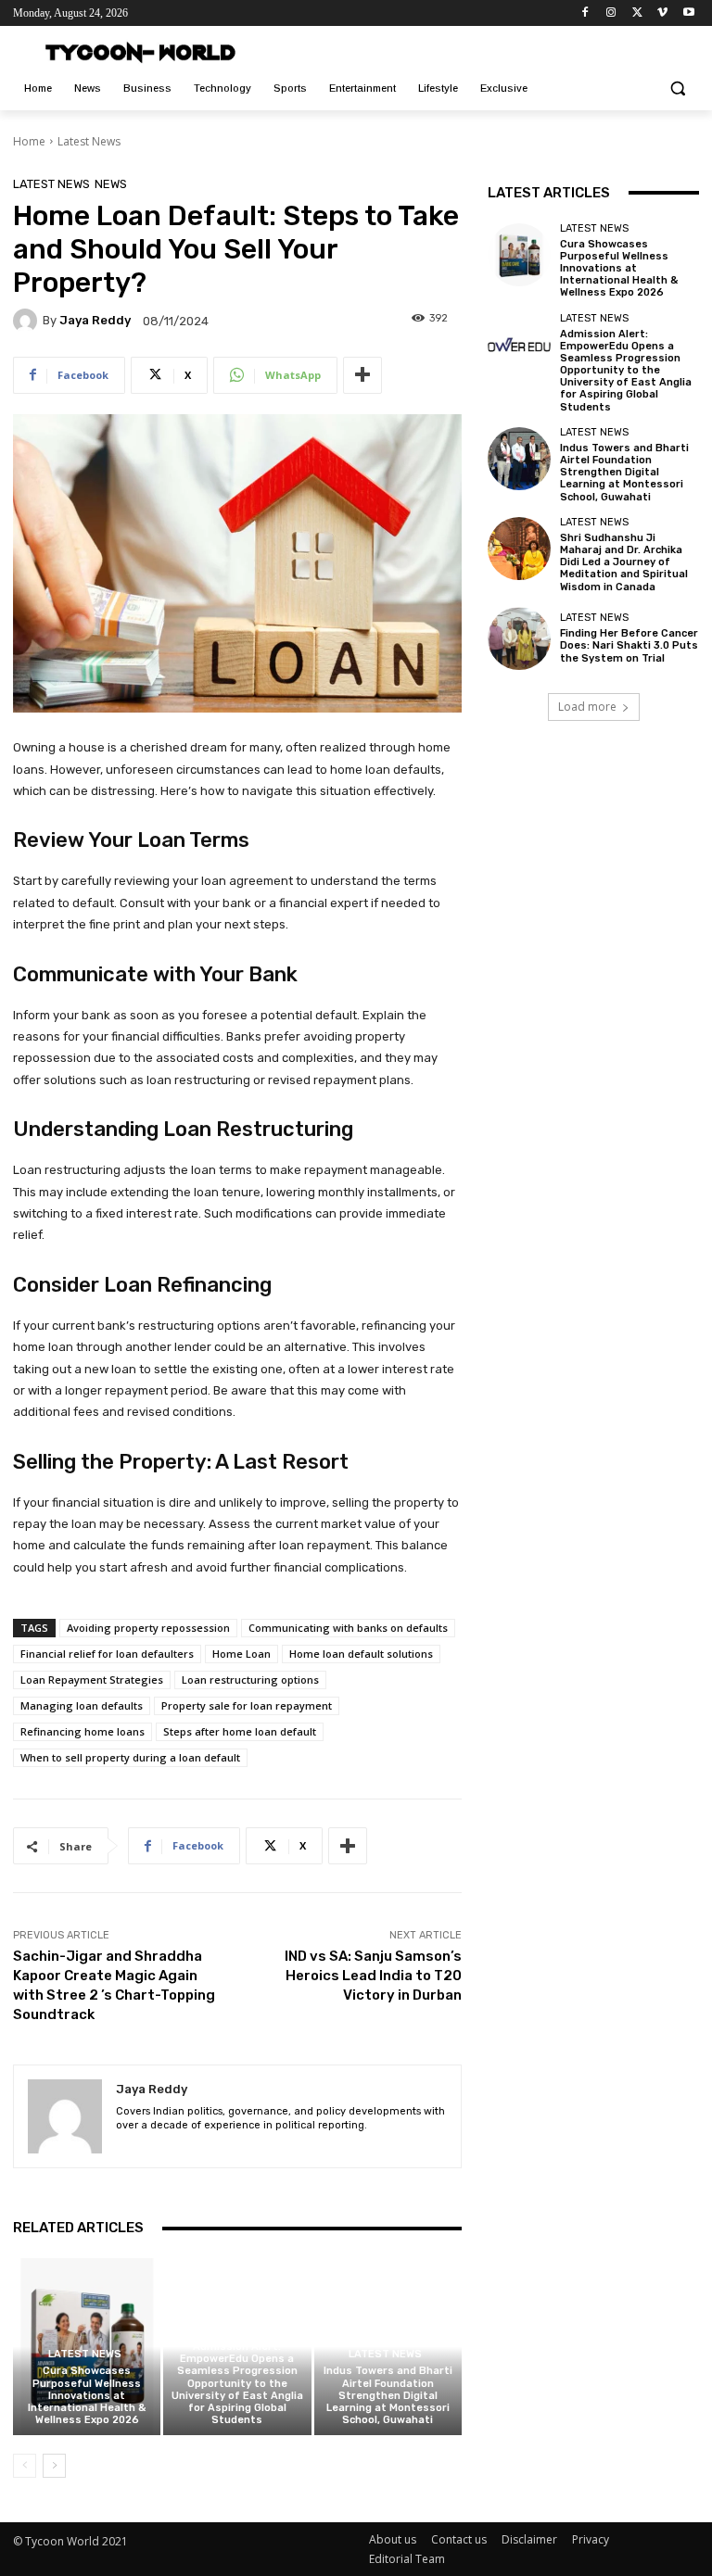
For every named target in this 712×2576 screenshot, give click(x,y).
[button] (677, 88)
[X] (637, 13)
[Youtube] (688, 13)
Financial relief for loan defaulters (107, 1654)
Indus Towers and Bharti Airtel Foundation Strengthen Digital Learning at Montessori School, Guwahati (388, 2395)
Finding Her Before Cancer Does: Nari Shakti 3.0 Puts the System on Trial (629, 645)
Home (29, 141)
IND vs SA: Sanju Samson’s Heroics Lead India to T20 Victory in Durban (373, 1976)
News (111, 184)
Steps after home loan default (240, 1731)
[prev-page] (25, 2466)
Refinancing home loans (83, 1731)
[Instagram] (611, 13)
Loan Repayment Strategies (92, 1679)
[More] (362, 375)
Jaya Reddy (95, 320)
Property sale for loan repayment (247, 1705)
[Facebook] (585, 13)
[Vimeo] (662, 13)
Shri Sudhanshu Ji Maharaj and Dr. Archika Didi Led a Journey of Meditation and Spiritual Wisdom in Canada (624, 562)
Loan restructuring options (250, 1679)
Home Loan (242, 1654)
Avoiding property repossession (148, 1628)
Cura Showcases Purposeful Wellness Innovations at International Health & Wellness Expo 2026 (87, 2395)
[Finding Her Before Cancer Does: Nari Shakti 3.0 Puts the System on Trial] (519, 638)
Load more (587, 707)
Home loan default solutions (361, 1654)
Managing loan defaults (82, 1705)
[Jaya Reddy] (28, 321)
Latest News (89, 141)
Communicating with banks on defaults (348, 1628)
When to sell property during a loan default (130, 1757)
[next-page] (54, 2466)
